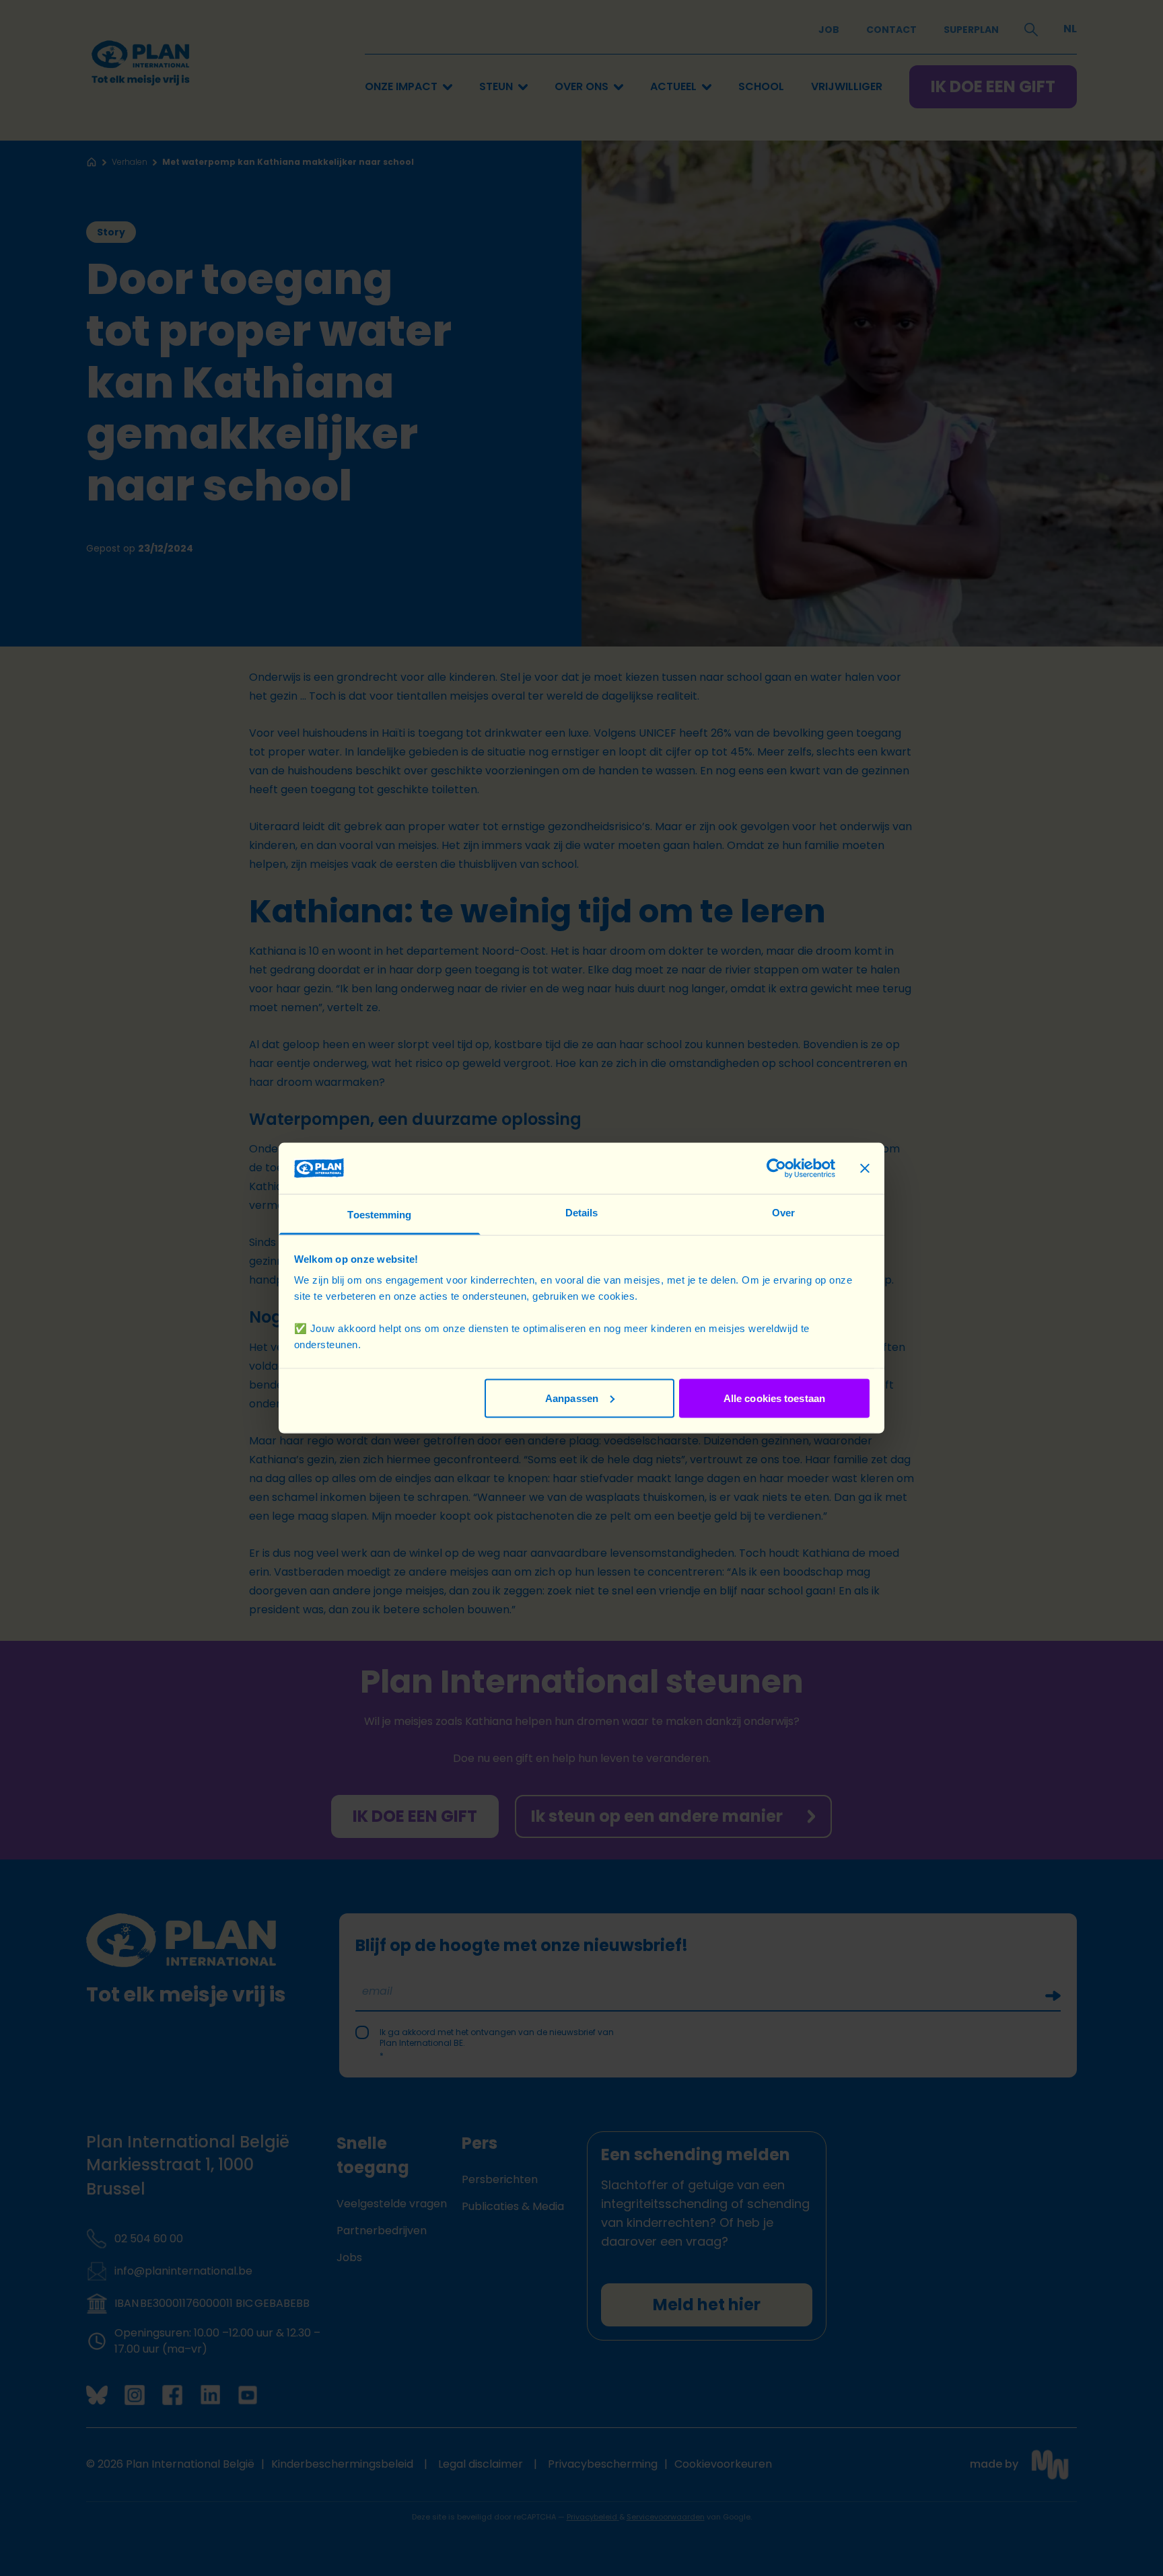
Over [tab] (783, 1213)
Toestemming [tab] (379, 1215)
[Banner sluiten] (865, 1168)
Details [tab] (582, 1213)
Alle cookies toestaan (774, 1398)
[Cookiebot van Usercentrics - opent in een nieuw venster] (776, 1168)
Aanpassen (572, 1398)
